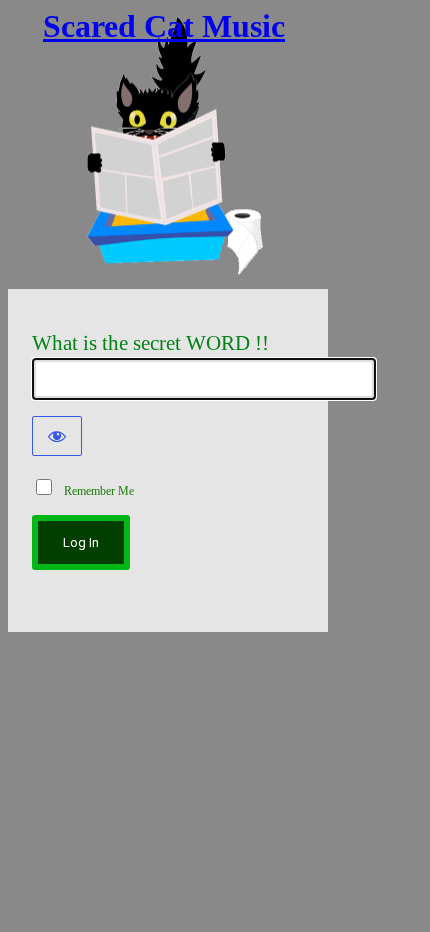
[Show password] (57, 436)
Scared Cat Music (164, 26)
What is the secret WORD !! (150, 343)
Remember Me (94, 491)
